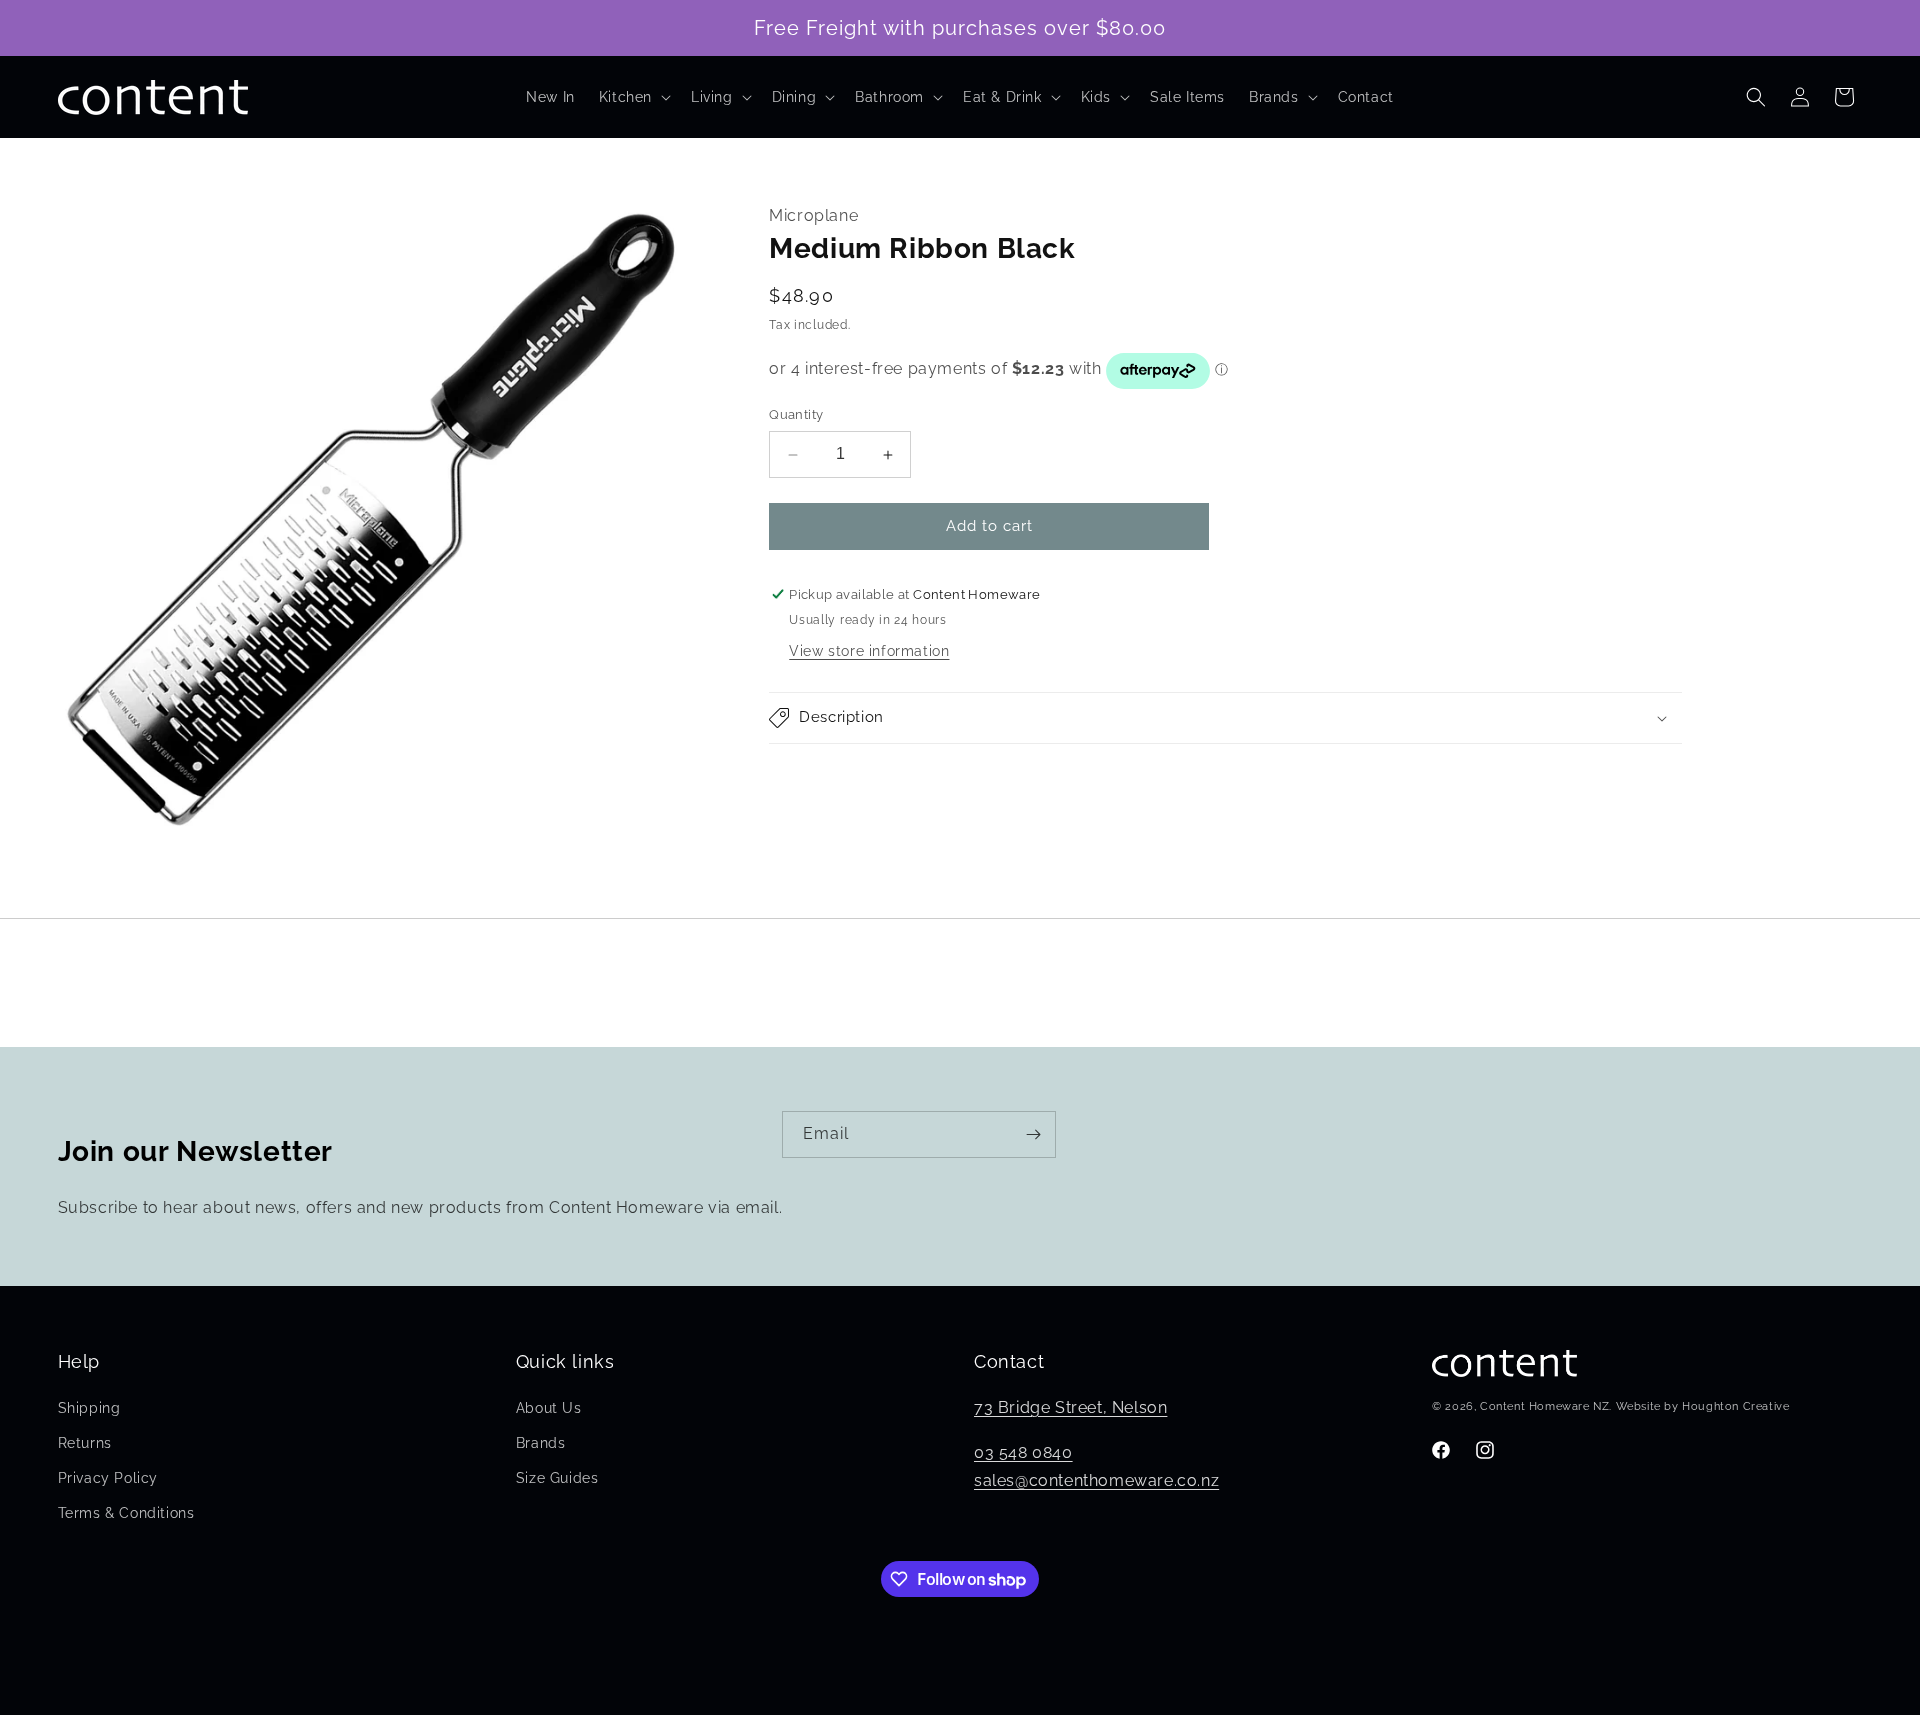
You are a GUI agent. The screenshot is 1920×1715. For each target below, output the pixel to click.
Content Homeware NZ (1544, 1406)
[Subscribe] (1033, 1134)
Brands (541, 1443)
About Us (549, 1408)
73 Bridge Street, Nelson (1070, 1407)
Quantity (796, 415)
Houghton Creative (1735, 1406)
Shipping (89, 1408)
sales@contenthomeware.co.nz (1096, 1480)
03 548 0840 (1023, 1452)
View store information (869, 651)
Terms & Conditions (126, 1513)
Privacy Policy (108, 1478)
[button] (633, 97)
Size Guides (557, 1478)
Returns (85, 1443)
